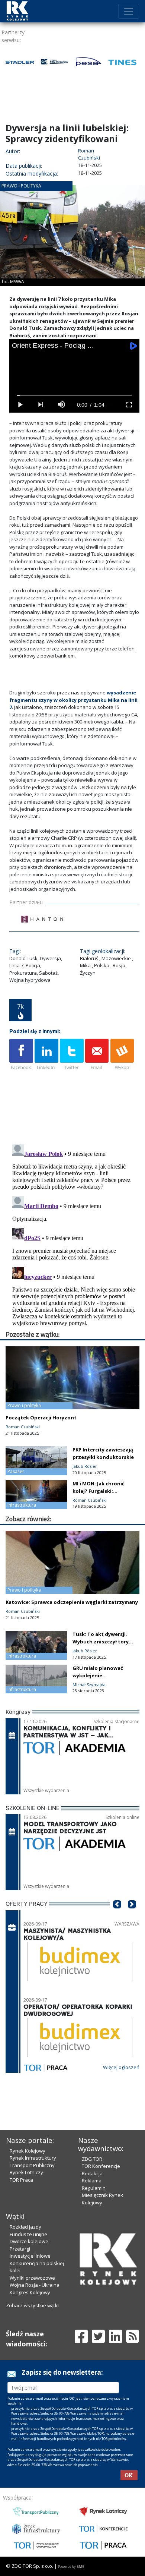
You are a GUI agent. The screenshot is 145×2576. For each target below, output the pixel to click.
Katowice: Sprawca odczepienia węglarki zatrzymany (72, 1602)
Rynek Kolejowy (28, 2151)
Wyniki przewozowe (32, 2278)
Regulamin (94, 2188)
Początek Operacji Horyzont (41, 1418)
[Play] (20, 405)
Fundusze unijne (28, 2234)
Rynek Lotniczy (26, 2172)
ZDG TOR (92, 2159)
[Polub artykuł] (21, 1055)
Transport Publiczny (32, 2165)
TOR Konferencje (101, 2166)
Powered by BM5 (71, 2566)
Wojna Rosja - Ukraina (35, 2285)
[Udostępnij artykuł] (46, 1055)
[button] (117, 1916)
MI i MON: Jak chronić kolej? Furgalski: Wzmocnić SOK (99, 1491)
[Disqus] (74, 1234)
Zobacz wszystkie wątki (32, 2305)
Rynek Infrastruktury (33, 2158)
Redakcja (92, 2173)
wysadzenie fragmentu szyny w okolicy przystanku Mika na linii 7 (73, 700)
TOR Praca (21, 2180)
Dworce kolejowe (29, 2241)
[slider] (75, 396)
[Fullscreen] (129, 405)
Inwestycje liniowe (30, 2256)
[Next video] (41, 405)
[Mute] (61, 405)
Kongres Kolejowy (30, 2292)
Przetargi (20, 2249)
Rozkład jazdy (25, 2227)
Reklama (92, 2181)
